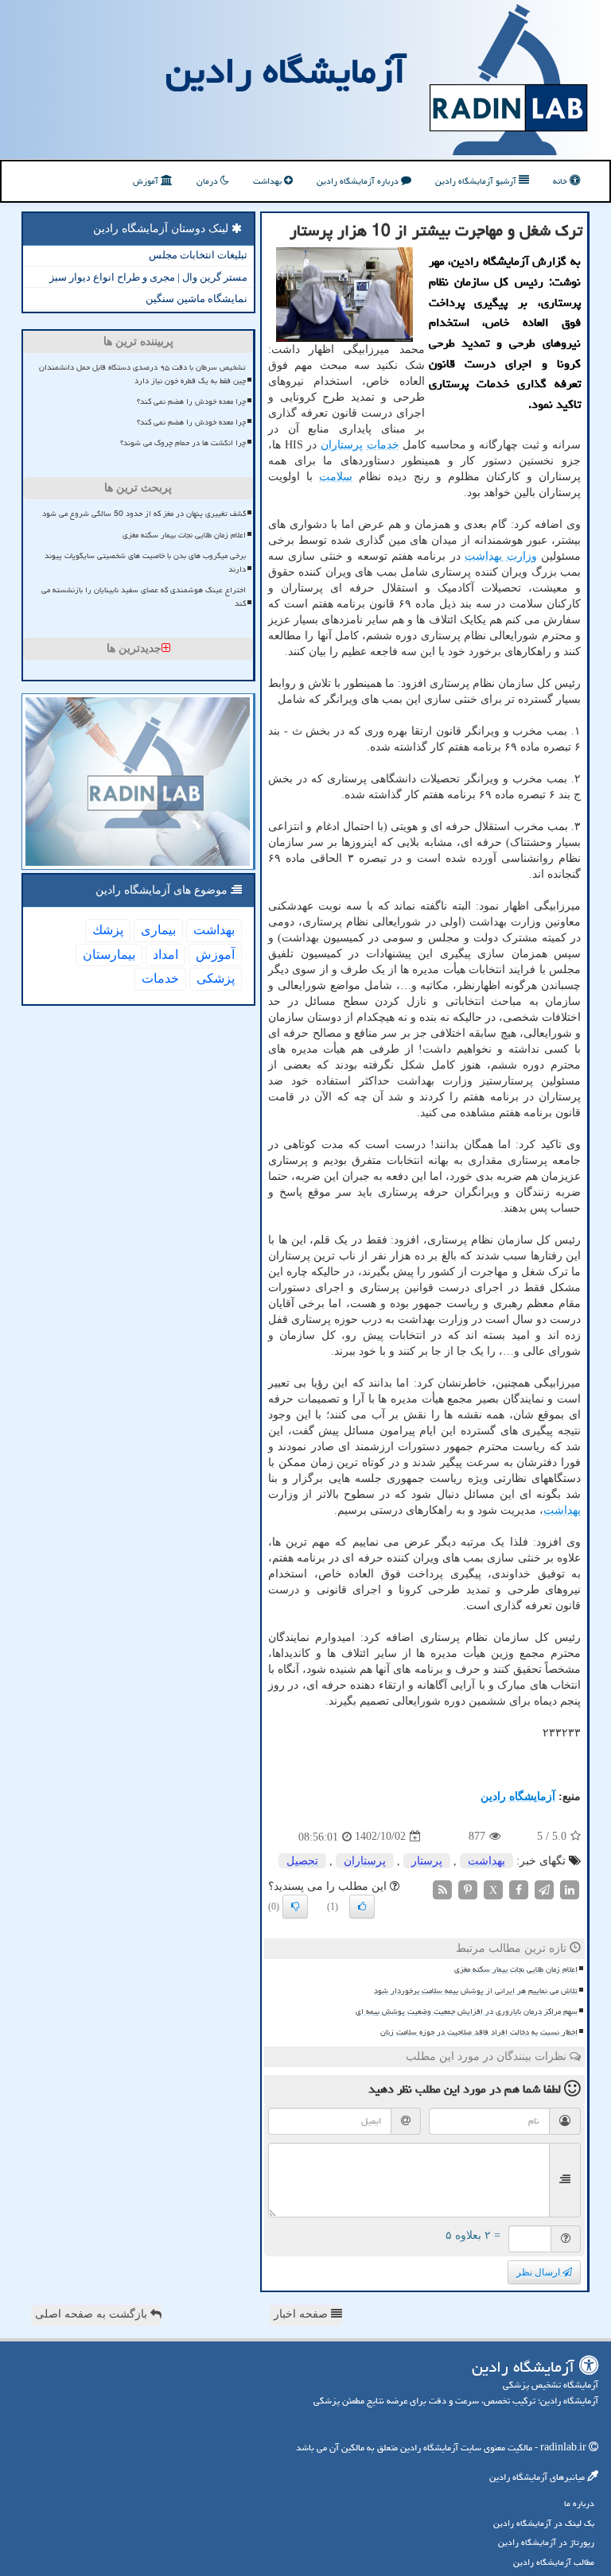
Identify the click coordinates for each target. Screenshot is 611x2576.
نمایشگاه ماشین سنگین (197, 299)
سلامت (336, 477)
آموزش (147, 181)
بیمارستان (109, 954)
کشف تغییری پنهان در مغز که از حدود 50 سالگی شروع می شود (144, 514)
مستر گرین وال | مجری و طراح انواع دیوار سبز (148, 277)
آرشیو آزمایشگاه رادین (477, 181)
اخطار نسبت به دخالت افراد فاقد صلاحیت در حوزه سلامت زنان (479, 2032)
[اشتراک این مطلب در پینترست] (468, 1889)
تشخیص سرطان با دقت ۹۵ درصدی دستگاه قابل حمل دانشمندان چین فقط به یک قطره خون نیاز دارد (142, 374)
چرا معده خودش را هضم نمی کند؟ (191, 402)
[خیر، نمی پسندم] (295, 1907)
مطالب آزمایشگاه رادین (554, 2562)
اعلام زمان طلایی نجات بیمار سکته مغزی (516, 1969)
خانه (561, 181)
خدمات (383, 445)
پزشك (108, 930)
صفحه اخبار (302, 2314)
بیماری (158, 930)
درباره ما (579, 2503)
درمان (208, 181)
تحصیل (302, 1861)
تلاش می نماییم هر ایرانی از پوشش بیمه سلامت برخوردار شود (476, 1991)
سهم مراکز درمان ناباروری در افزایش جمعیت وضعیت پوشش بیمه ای (467, 2012)
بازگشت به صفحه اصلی (93, 2314)
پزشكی (216, 978)
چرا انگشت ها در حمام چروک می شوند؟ (183, 443)
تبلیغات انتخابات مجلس (198, 255)
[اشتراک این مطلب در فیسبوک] (519, 1889)
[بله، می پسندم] (362, 1907)
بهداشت (269, 181)
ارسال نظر (539, 2272)
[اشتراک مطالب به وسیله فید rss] (442, 1889)
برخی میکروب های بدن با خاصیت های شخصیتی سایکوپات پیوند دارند (145, 563)
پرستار (427, 1861)
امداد (165, 954)
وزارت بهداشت (500, 556)
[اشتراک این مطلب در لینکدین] (570, 1889)
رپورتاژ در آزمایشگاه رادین (546, 2542)
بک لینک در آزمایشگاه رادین (544, 2523)
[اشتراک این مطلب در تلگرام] (544, 1889)
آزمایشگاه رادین (286, 71)
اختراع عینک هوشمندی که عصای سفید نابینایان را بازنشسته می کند (144, 597)
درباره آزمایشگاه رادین (359, 181)
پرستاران (342, 445)
